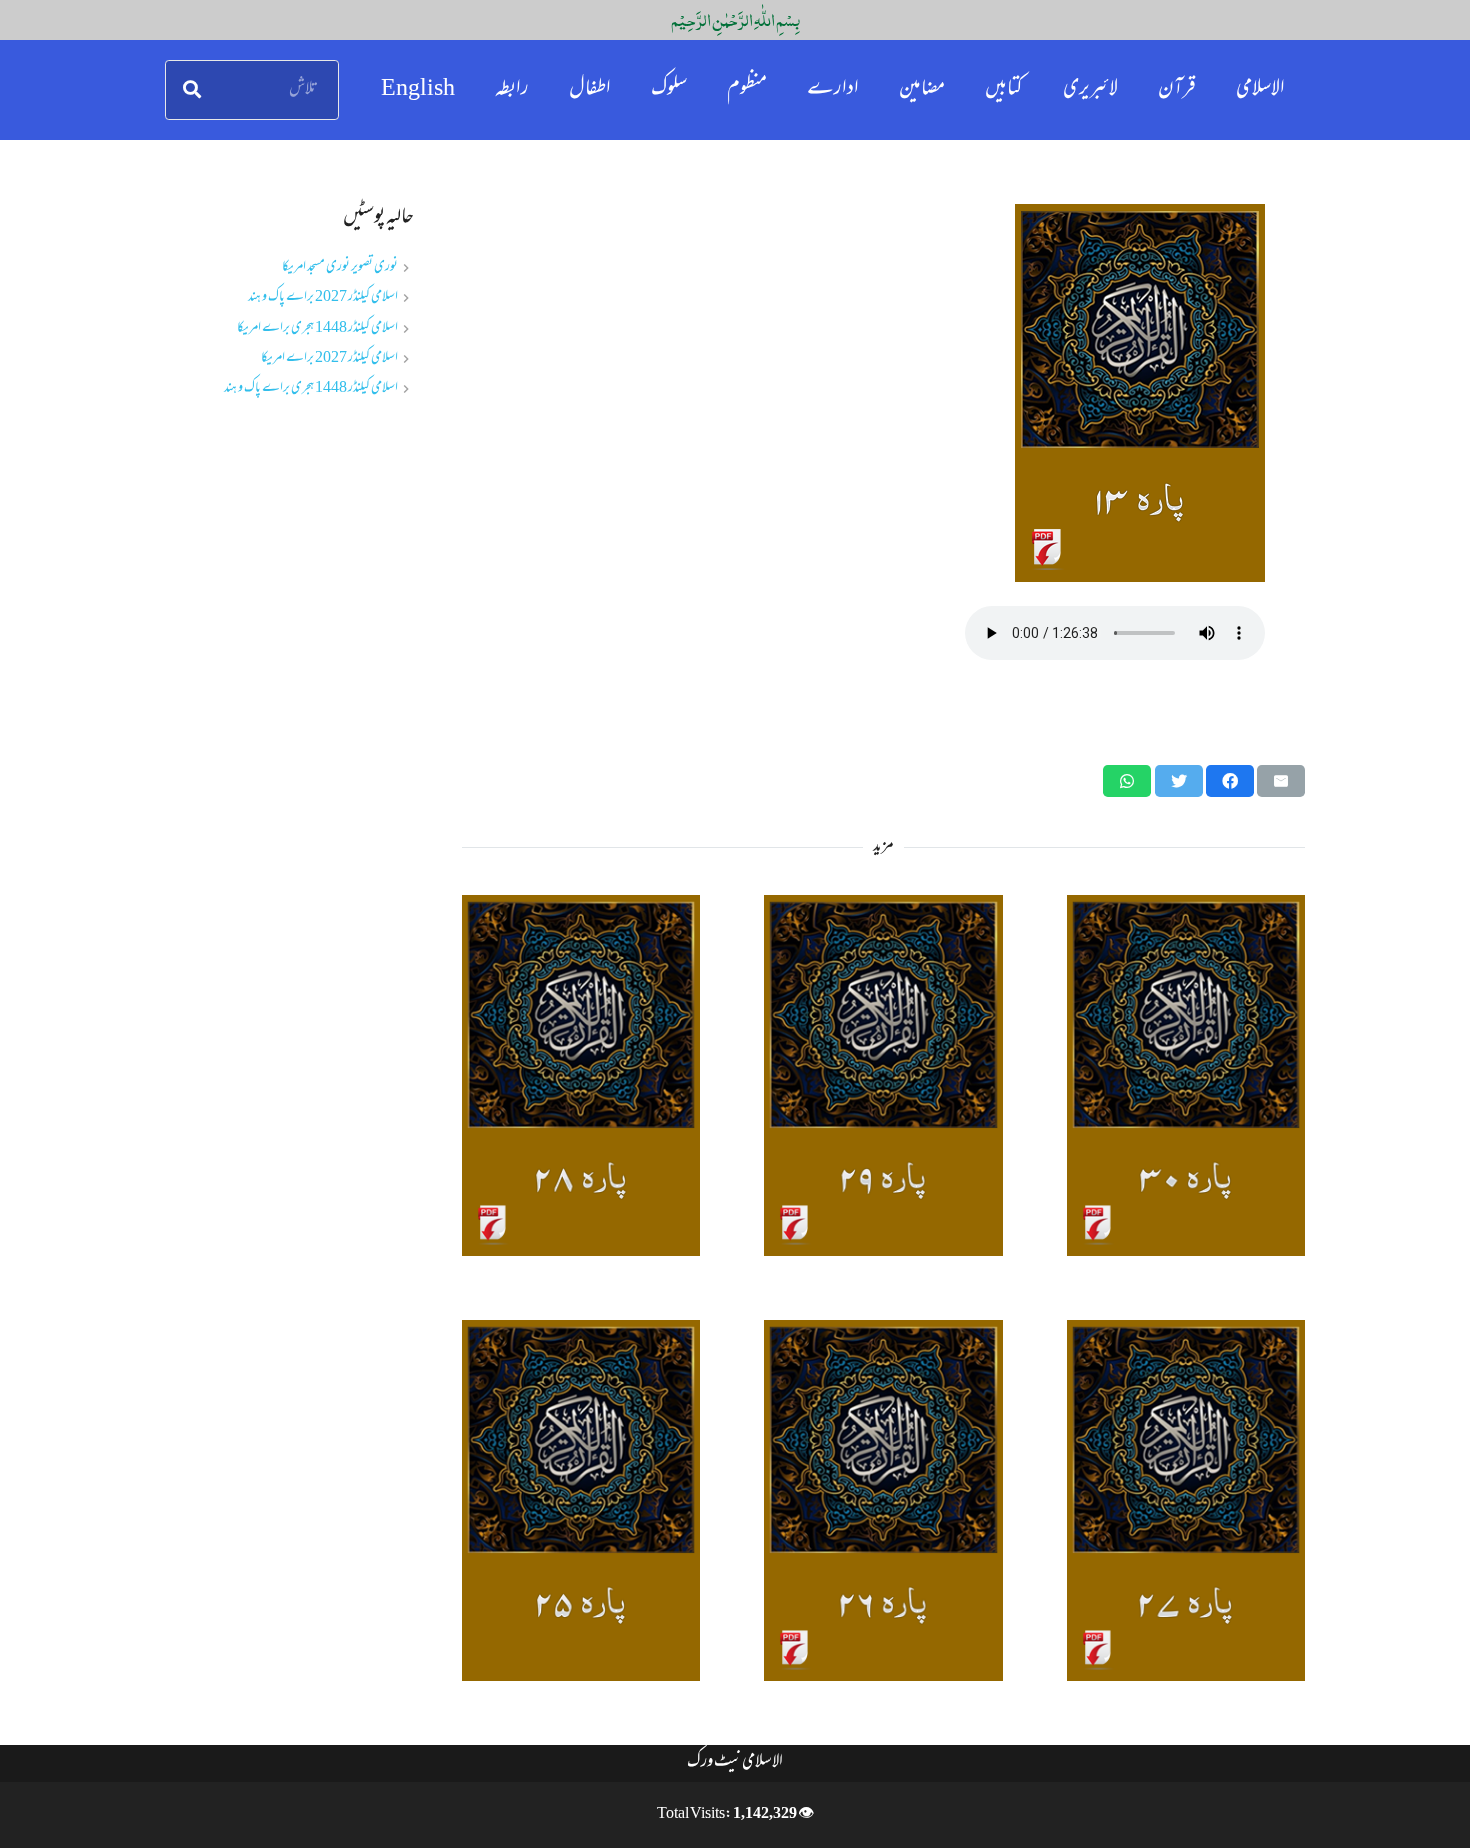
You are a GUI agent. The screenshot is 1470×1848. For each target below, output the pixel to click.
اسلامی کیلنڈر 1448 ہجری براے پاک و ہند (311, 388)
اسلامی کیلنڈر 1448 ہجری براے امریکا (317, 328)
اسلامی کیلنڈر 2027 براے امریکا (329, 358)
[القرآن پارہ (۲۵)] (581, 1500)
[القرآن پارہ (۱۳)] (883, 393)
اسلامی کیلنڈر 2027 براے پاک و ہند (323, 297)
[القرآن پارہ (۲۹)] (883, 1075)
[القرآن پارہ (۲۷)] (1186, 1500)
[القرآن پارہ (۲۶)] (883, 1500)
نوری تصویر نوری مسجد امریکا (340, 267)
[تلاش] (192, 90)
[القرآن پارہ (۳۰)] (1186, 1075)
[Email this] (1281, 781)
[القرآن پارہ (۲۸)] (581, 1075)
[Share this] (1230, 781)
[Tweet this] (1179, 781)
